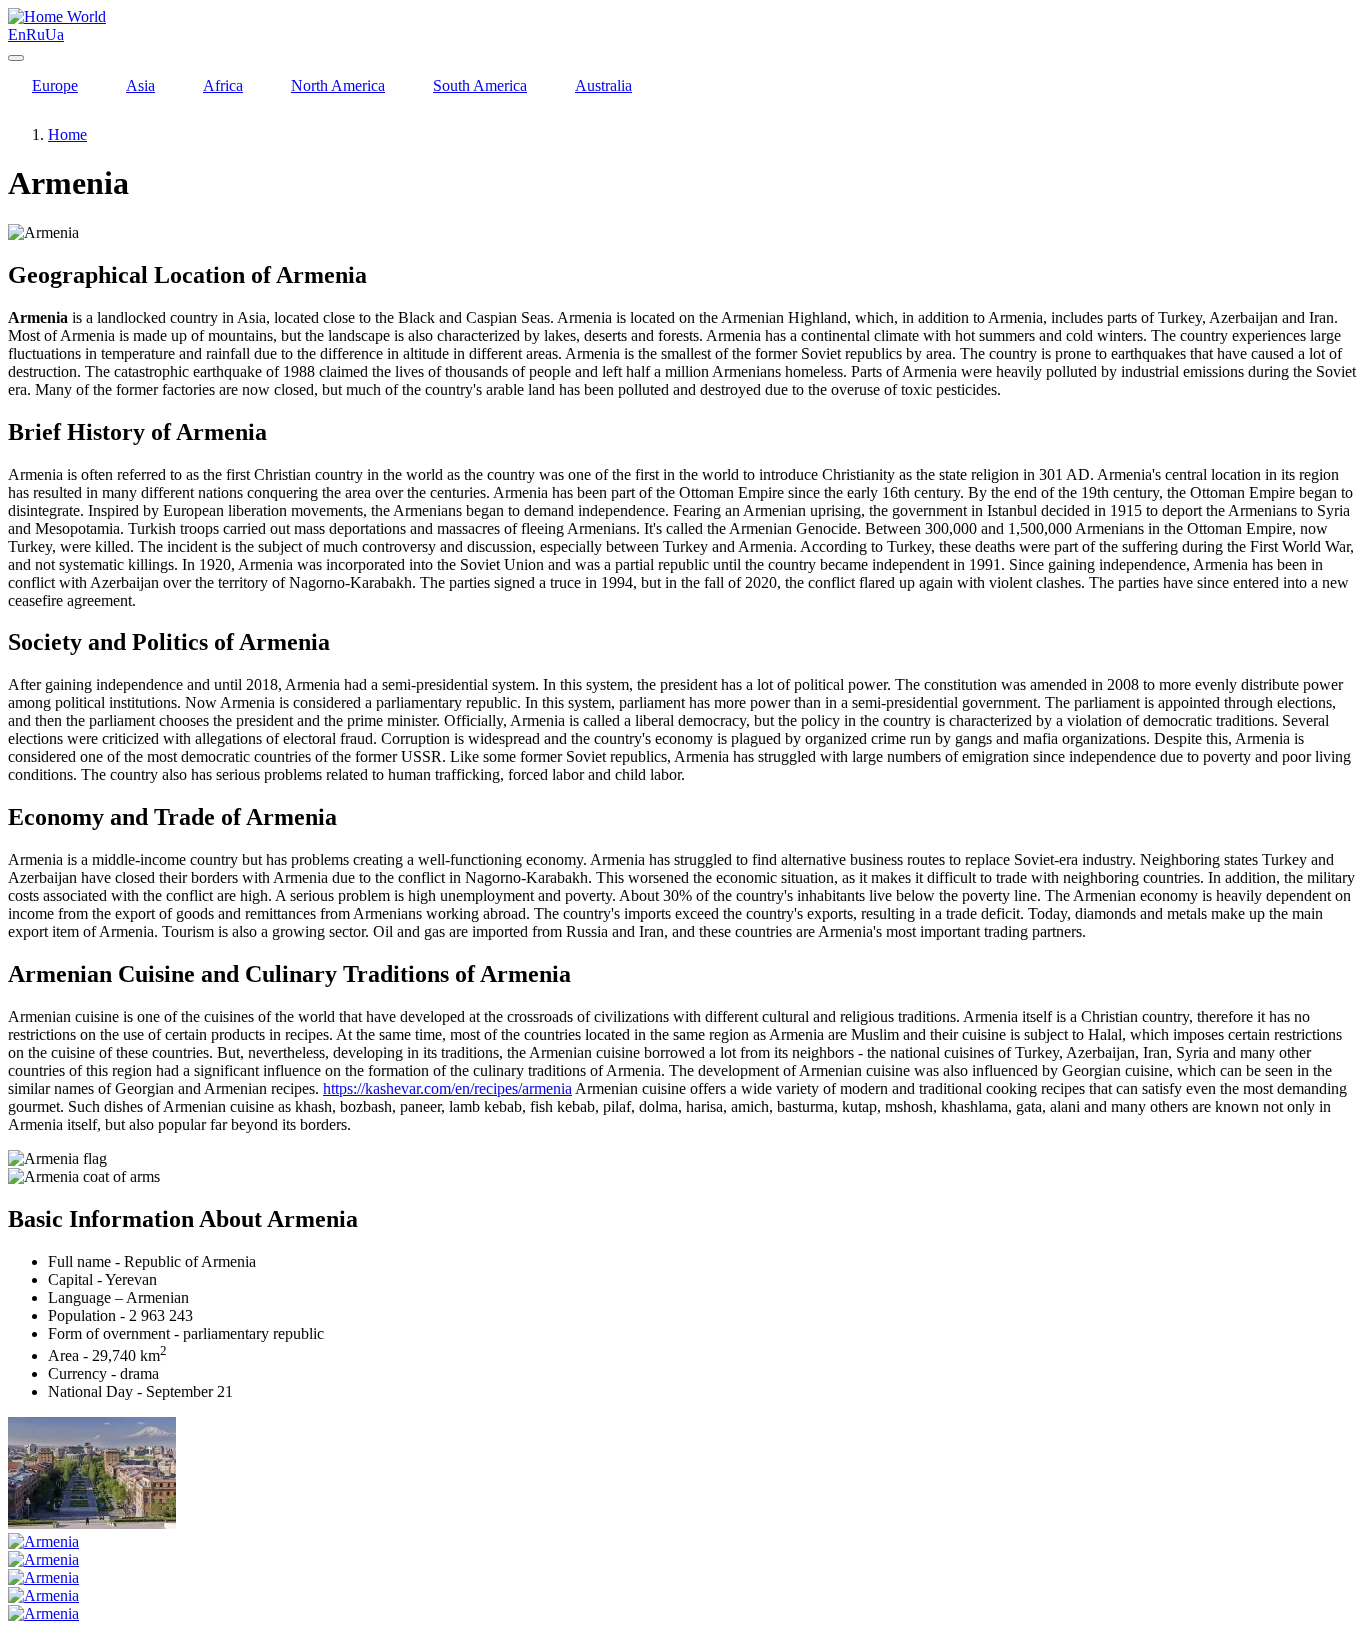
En (17, 34)
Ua (54, 34)
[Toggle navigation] (16, 58)
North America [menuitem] (338, 85)
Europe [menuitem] (55, 85)
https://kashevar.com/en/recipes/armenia (447, 1088)
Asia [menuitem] (140, 85)
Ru (35, 34)
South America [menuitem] (480, 85)
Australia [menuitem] (603, 85)
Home (67, 134)
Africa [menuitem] (223, 85)
